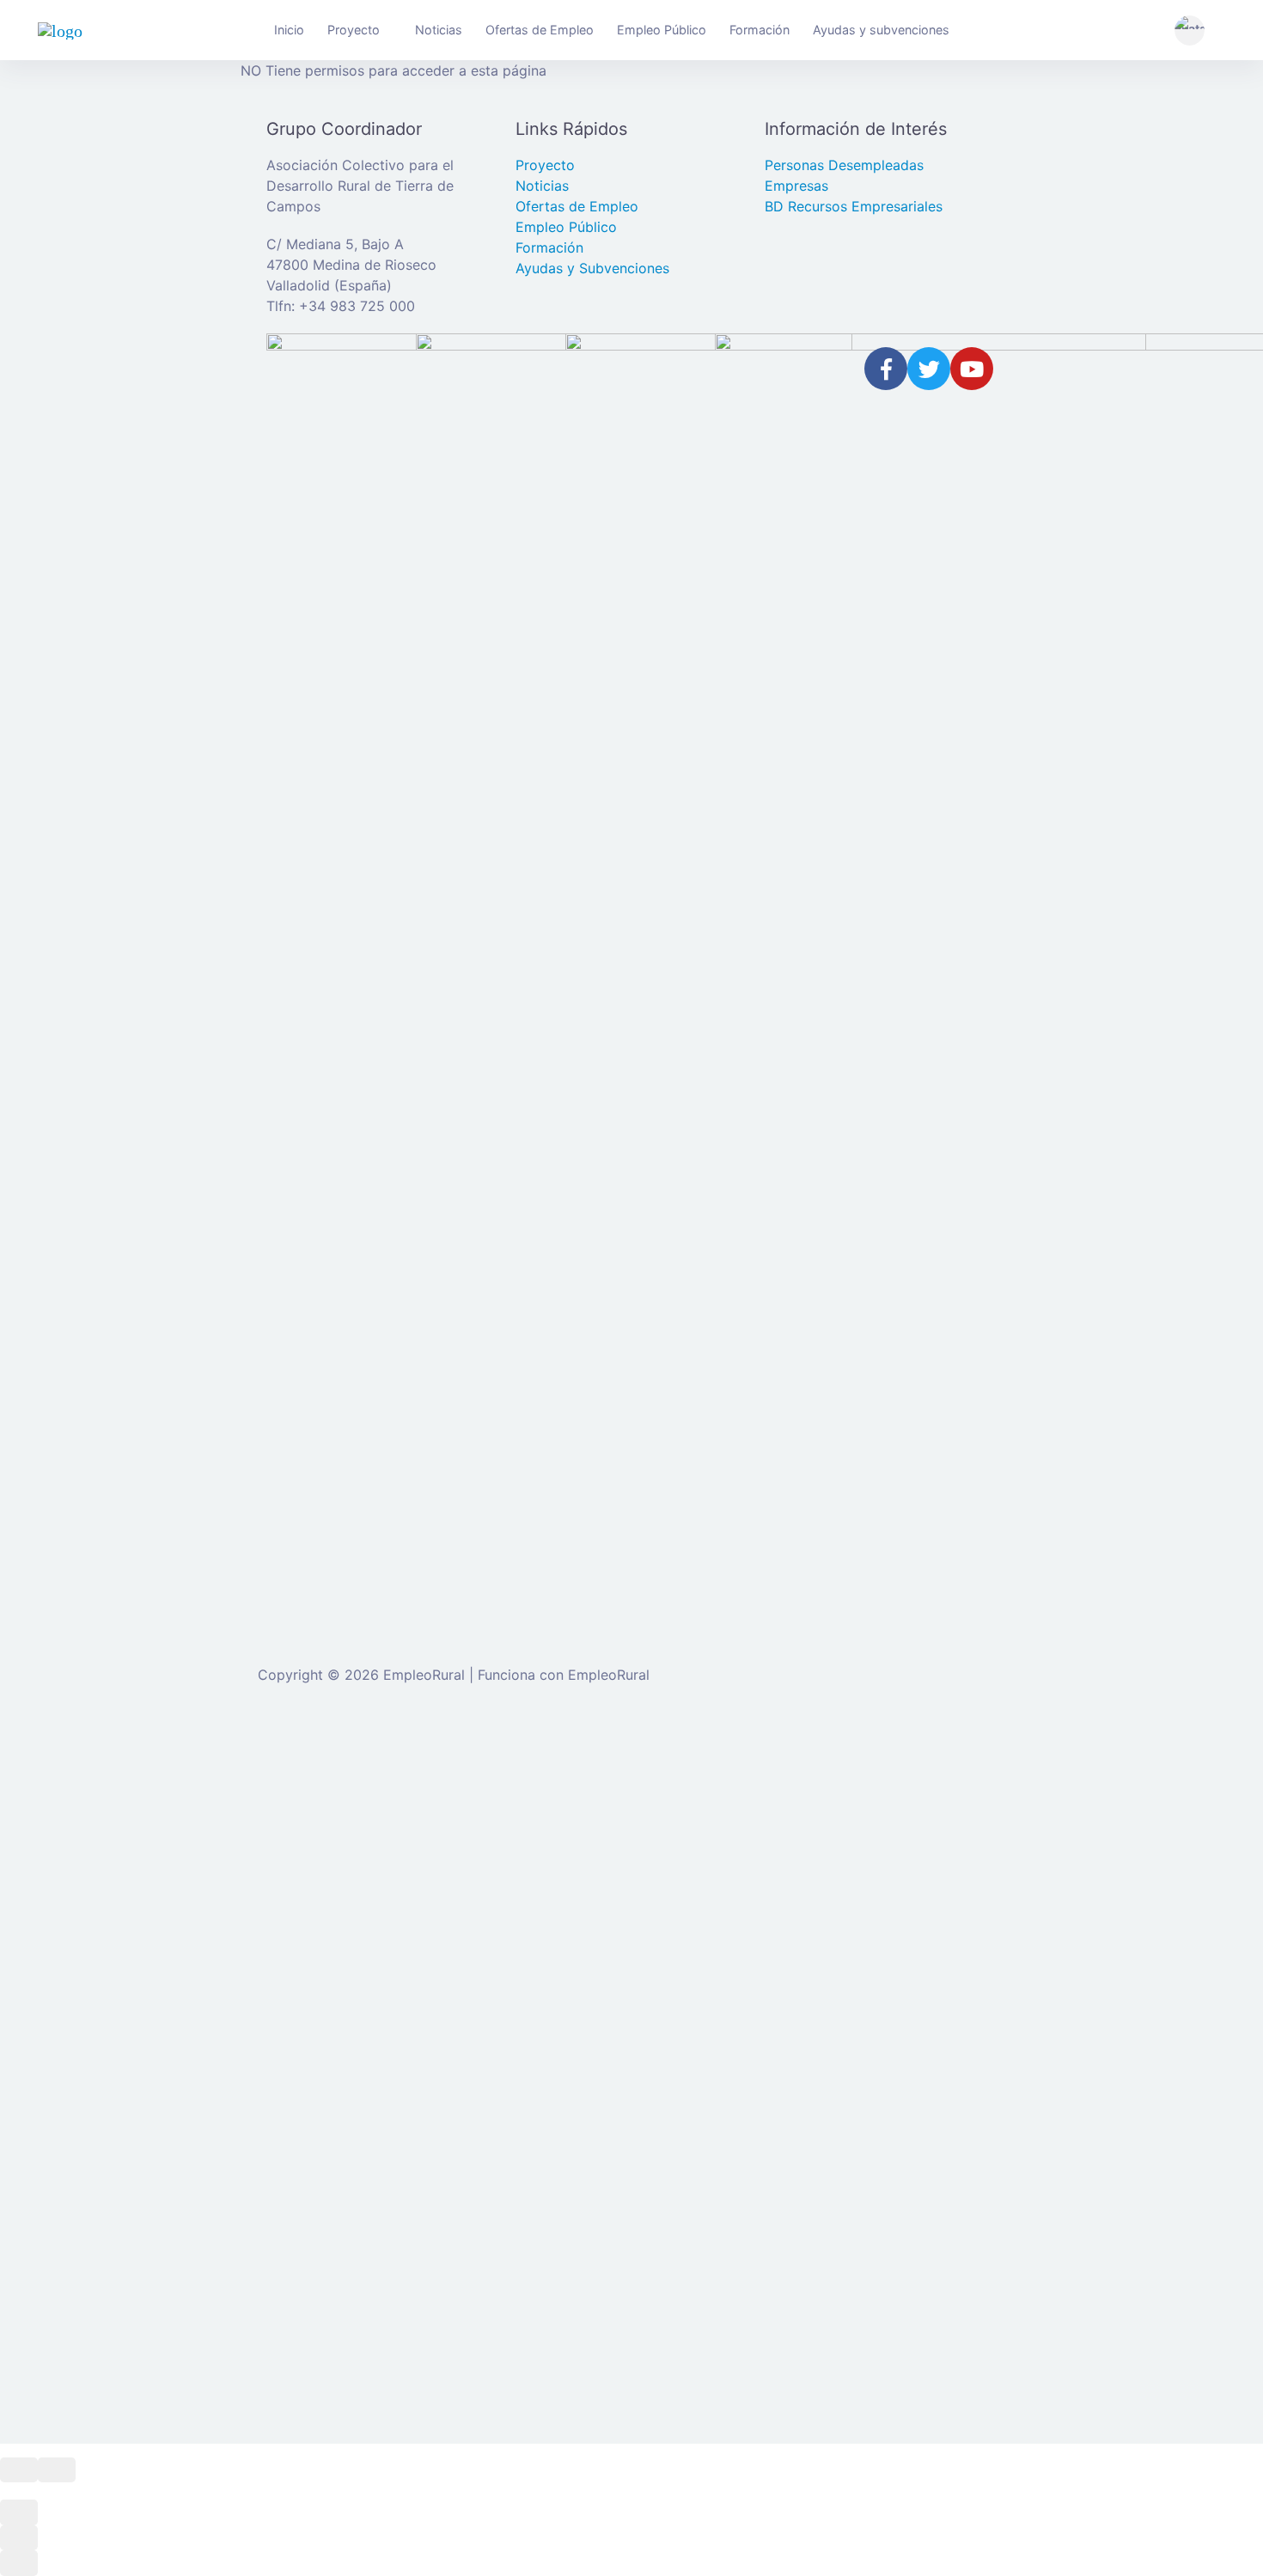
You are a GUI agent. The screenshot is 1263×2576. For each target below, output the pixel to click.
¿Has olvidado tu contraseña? (384, 2048)
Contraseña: (329, 1939)
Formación (760, 30)
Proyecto (354, 30)
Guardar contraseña (372, 2083)
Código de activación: (360, 2344)
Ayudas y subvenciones (881, 30)
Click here (595, 2223)
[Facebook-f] (886, 369)
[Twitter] (929, 369)
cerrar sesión (853, 1754)
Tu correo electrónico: (360, 2278)
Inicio (289, 30)
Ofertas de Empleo (540, 30)
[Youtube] (972, 369)
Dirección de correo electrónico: (393, 1873)
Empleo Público (662, 30)
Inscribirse (527, 2048)
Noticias (439, 30)
